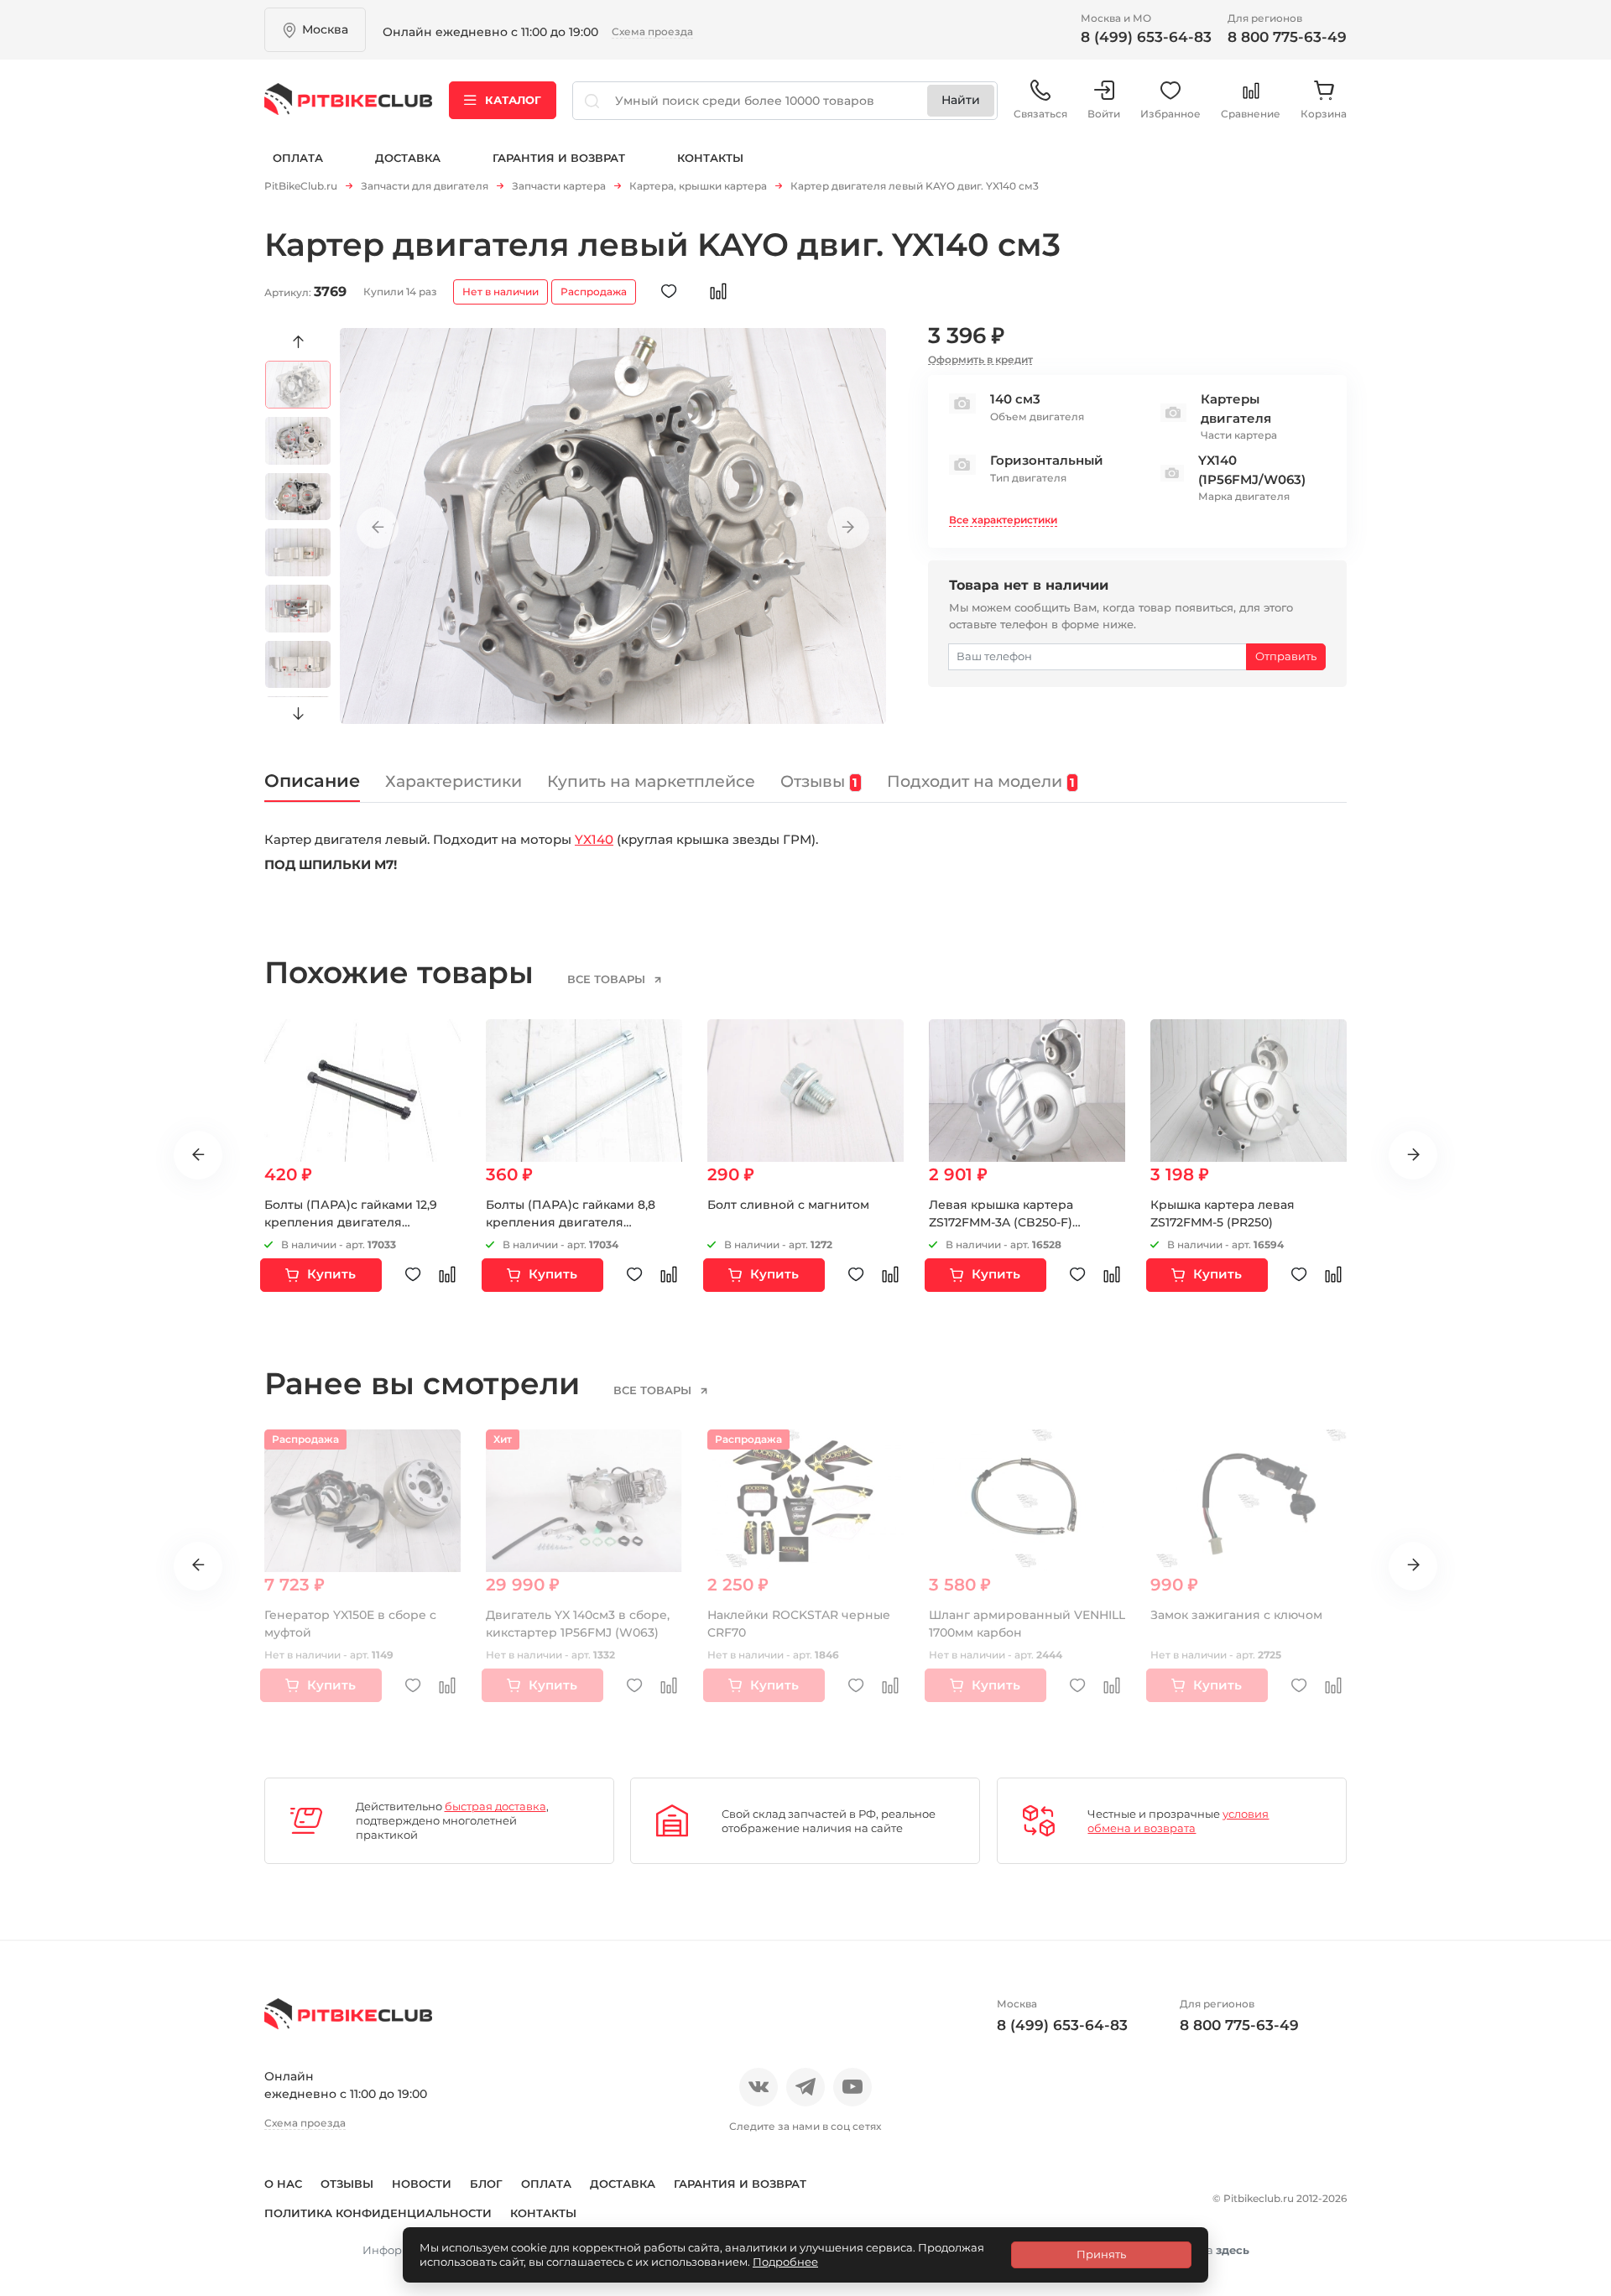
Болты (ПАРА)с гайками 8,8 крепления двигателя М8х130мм (571, 1222)
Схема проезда (652, 31)
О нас (283, 2184)
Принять (1101, 2254)
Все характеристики (1003, 520)
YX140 (594, 839)
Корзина (1324, 114)
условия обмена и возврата (1178, 1821)
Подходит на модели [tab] (981, 781)
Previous (298, 342)
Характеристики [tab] (454, 781)
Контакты (710, 158)
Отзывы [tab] (819, 781)
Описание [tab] (312, 781)
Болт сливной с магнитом (788, 1205)
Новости (422, 2184)
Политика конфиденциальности (378, 2213)
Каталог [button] (513, 100)
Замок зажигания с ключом (1236, 1615)
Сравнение (1251, 114)
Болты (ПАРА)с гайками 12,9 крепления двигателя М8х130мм (351, 1222)
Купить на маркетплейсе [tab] (651, 781)
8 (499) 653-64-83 (1146, 37)
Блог (486, 2184)
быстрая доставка (495, 1806)
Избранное (1170, 114)
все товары (608, 979)
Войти (1104, 114)
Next (298, 714)
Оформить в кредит (980, 359)
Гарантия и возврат (559, 158)
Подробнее (785, 2262)
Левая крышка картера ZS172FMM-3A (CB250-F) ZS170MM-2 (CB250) (1001, 1222)
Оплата (298, 158)
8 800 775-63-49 (1287, 37)
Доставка (408, 158)
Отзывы (347, 2184)
